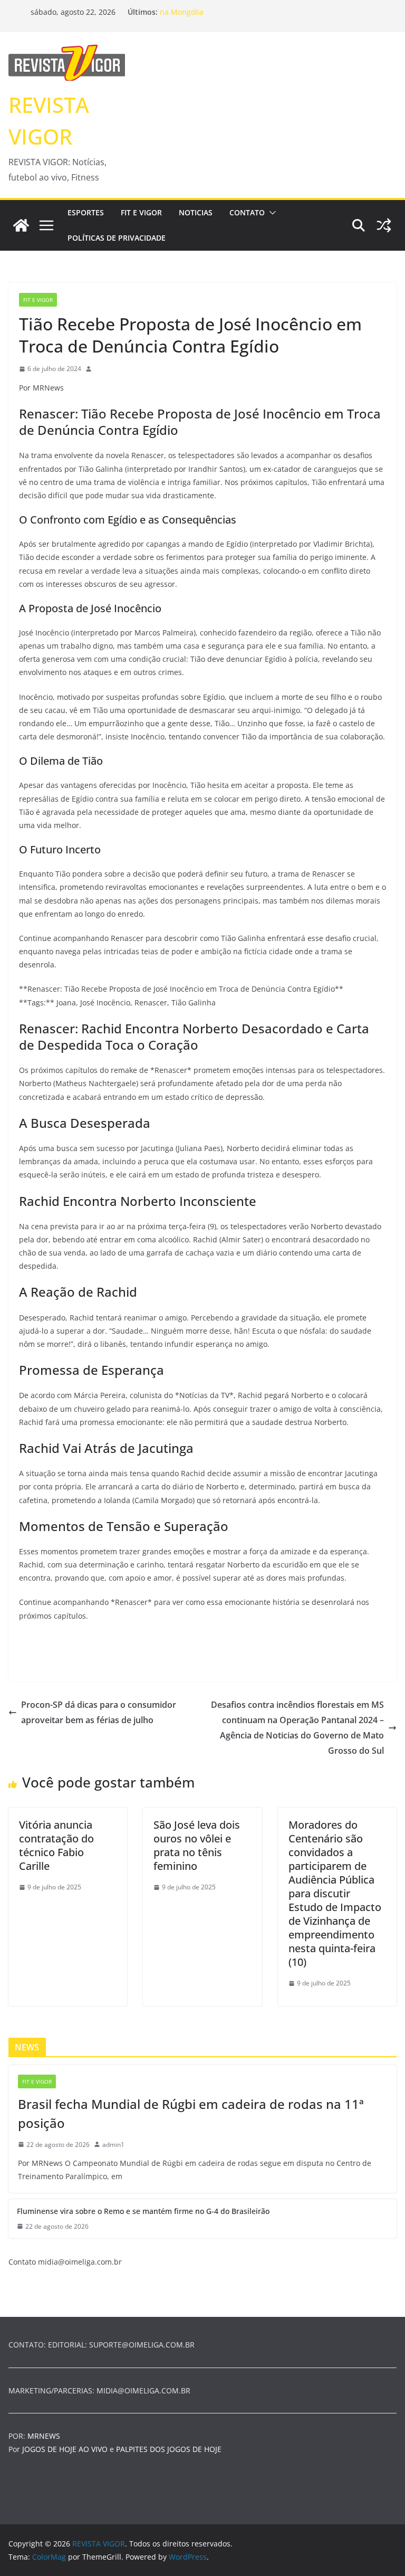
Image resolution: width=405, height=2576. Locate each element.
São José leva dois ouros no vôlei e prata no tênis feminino (197, 1845)
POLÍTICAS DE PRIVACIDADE (117, 238)
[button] (271, 213)
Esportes (86, 212)
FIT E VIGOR (141, 212)
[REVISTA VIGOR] (21, 225)
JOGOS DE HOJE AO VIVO (66, 2449)
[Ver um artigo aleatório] (384, 225)
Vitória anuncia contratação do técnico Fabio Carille (56, 1845)
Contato (247, 212)
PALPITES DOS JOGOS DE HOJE (169, 2449)
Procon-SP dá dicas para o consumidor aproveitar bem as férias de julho (99, 1712)
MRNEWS (44, 2436)
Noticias (196, 212)
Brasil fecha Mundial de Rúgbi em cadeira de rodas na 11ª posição (191, 2113)
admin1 (113, 2145)
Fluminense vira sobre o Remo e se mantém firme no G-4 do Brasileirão (143, 2211)
